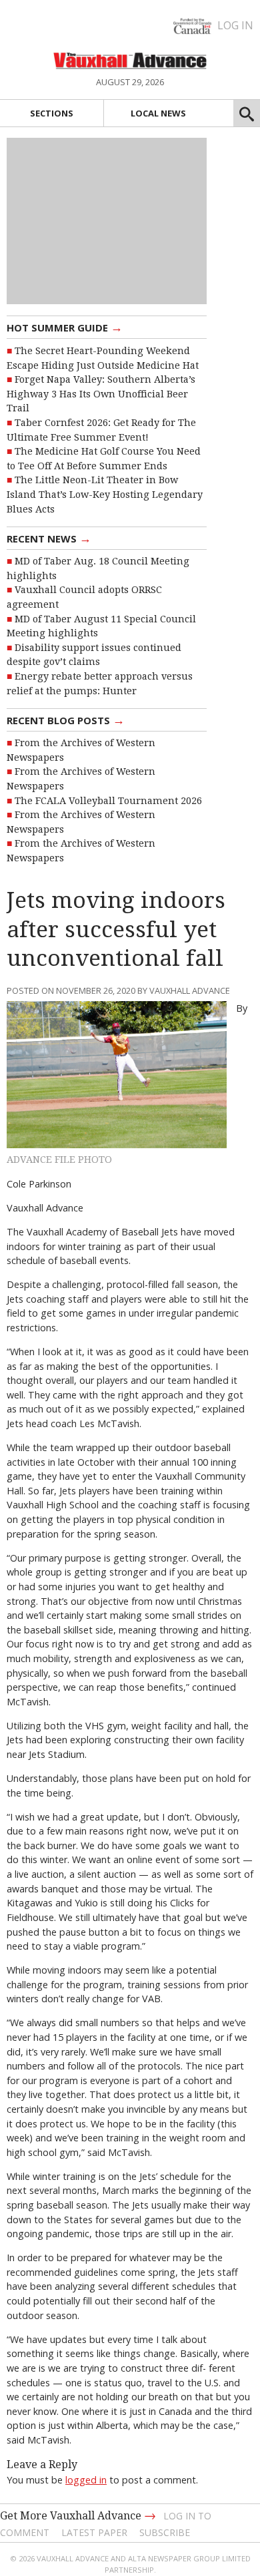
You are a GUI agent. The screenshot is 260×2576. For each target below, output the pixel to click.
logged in (86, 2480)
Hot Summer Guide (65, 327)
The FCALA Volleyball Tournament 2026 (108, 801)
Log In (235, 25)
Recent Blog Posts (66, 720)
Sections (52, 113)
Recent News (49, 538)
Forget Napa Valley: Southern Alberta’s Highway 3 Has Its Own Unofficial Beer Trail (101, 394)
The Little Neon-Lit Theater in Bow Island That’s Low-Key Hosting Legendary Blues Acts (105, 494)
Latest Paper (94, 2532)
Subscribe (165, 2532)
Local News (158, 113)
